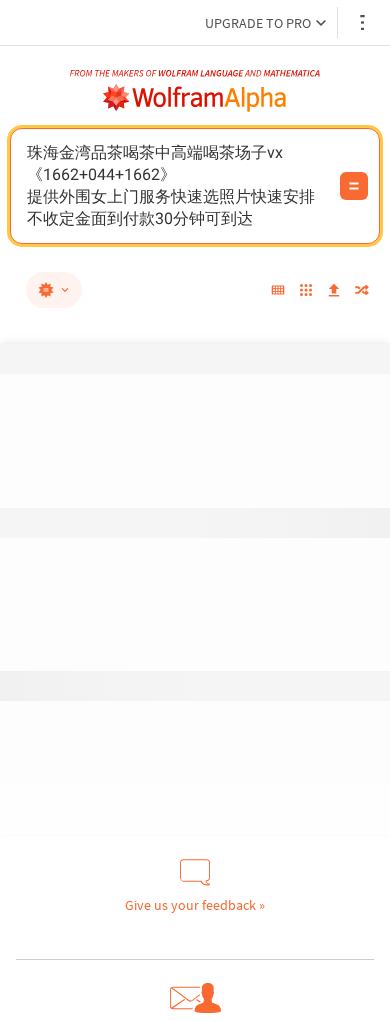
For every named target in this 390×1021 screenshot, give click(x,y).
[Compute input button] (354, 186)
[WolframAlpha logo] (195, 98)
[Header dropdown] (364, 22)
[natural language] (54, 290)
